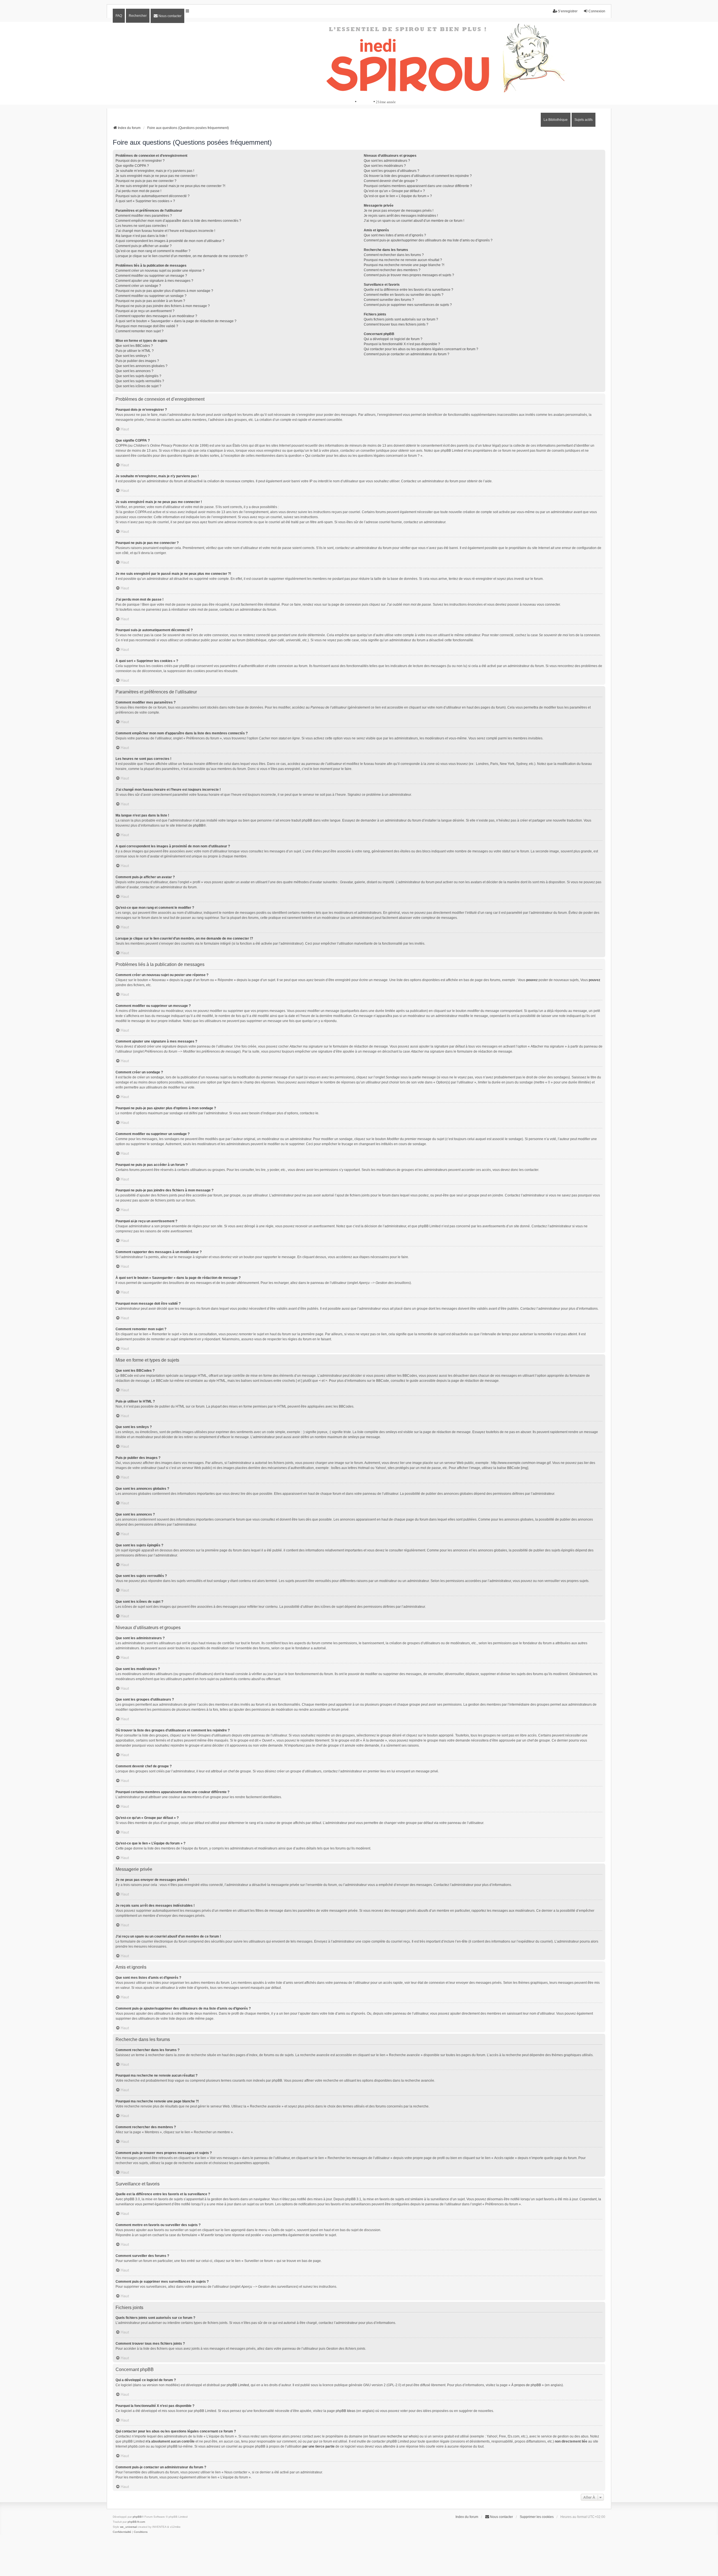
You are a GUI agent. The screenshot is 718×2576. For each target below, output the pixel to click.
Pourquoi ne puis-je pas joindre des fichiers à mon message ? (163, 306)
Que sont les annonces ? (134, 371)
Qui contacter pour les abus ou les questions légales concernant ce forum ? (421, 349)
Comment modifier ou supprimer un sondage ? (151, 296)
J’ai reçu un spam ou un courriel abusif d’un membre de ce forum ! (414, 221)
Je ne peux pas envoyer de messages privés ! (399, 211)
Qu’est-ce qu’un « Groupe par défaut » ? (394, 191)
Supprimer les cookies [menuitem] (537, 2517)
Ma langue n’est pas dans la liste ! (141, 236)
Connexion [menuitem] (597, 11)
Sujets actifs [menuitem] (584, 120)
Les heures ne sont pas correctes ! (142, 226)
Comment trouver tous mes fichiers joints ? (396, 324)
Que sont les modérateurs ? (385, 166)
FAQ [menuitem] (119, 16)
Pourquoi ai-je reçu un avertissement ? (145, 311)
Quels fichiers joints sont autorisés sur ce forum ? (401, 319)
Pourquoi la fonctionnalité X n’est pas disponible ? (402, 344)
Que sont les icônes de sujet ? (138, 386)
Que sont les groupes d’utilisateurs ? (392, 171)
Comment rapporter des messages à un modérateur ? (156, 316)
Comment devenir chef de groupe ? (391, 181)
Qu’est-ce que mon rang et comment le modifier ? (153, 251)
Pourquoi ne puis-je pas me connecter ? (146, 181)
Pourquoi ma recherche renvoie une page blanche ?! (404, 265)
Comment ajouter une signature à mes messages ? (154, 281)
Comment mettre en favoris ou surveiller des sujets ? (404, 295)
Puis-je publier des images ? (137, 361)
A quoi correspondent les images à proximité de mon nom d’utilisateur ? (170, 241)
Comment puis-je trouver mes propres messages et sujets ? (409, 275)
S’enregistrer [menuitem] (568, 11)
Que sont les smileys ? (133, 356)
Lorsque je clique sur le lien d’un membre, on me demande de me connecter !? (182, 256)
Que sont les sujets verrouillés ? (140, 381)
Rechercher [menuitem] (138, 16)
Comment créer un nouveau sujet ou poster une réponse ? (160, 271)
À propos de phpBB (526, 2385)
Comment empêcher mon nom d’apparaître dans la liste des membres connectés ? (178, 221)
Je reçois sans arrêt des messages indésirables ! (401, 216)
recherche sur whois (402, 2436)
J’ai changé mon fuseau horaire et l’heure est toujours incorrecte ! (165, 231)
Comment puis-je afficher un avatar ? (144, 246)
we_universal (128, 2527)
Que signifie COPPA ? (132, 166)
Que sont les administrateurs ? (387, 161)
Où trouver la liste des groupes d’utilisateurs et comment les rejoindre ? (418, 176)
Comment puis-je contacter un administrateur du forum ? (407, 354)
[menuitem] (167, 16)
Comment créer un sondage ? (138, 286)
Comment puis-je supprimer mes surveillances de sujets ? (408, 305)
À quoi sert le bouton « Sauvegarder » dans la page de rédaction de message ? (176, 321)
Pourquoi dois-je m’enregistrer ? (140, 161)
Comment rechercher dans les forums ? (394, 255)
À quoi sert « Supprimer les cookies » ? (145, 201)
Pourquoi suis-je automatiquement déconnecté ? (153, 196)
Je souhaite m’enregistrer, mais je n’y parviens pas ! (155, 171)
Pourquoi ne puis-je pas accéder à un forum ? (150, 301)
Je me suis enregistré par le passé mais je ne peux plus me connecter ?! (170, 186)
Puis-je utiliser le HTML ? (135, 351)
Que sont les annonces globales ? (141, 366)
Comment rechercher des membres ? (392, 270)
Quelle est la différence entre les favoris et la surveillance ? (409, 290)
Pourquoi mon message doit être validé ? (147, 326)
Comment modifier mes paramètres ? (144, 216)
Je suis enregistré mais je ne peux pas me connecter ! (156, 176)
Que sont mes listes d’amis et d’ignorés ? (395, 235)
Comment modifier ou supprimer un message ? (151, 276)
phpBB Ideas (346, 2411)
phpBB (198, 825)
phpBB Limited (238, 2385)
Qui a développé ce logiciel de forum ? (393, 339)
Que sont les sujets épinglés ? (138, 376)
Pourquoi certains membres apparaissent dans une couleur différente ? (418, 186)
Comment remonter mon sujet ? (140, 331)
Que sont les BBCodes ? (134, 346)
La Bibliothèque (556, 120)
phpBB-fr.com (136, 2522)
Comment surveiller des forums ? (389, 300)
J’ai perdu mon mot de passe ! (138, 191)
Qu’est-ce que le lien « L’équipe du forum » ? (398, 196)
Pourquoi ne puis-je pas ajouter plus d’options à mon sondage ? (164, 291)
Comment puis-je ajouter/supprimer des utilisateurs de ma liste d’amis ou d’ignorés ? (428, 240)
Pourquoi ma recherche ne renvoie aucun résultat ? (403, 260)
